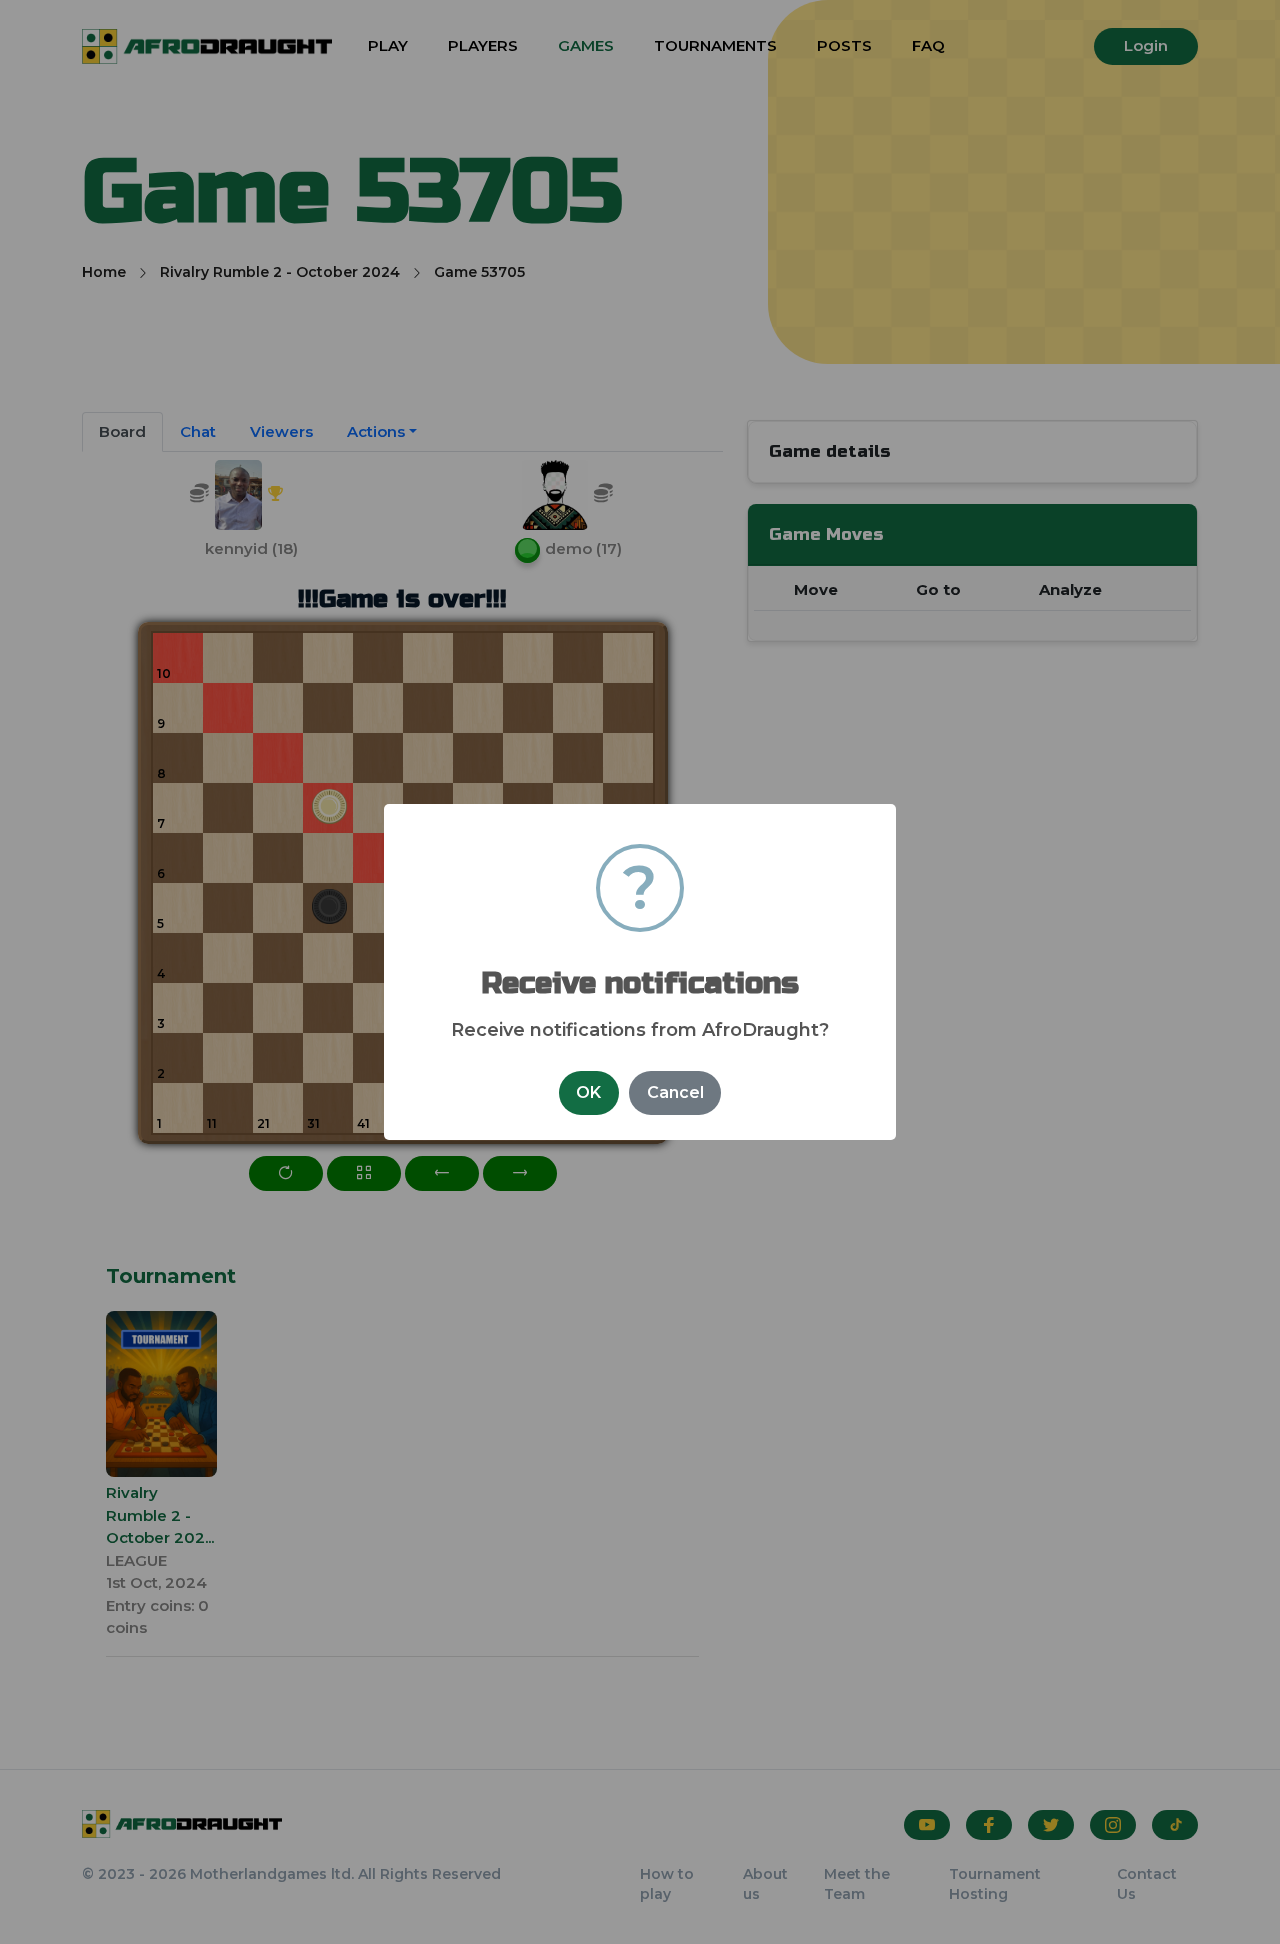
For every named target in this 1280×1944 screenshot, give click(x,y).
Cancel (675, 1092)
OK (588, 1092)
